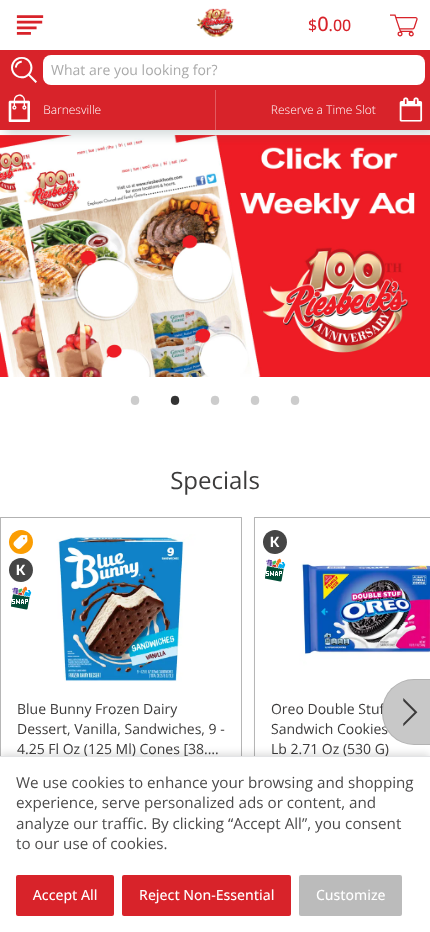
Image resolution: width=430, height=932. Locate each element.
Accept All (65, 895)
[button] (121, 695)
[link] (215, 256)
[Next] (406, 712)
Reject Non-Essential (206, 895)
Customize (351, 895)
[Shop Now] (30, 25)
